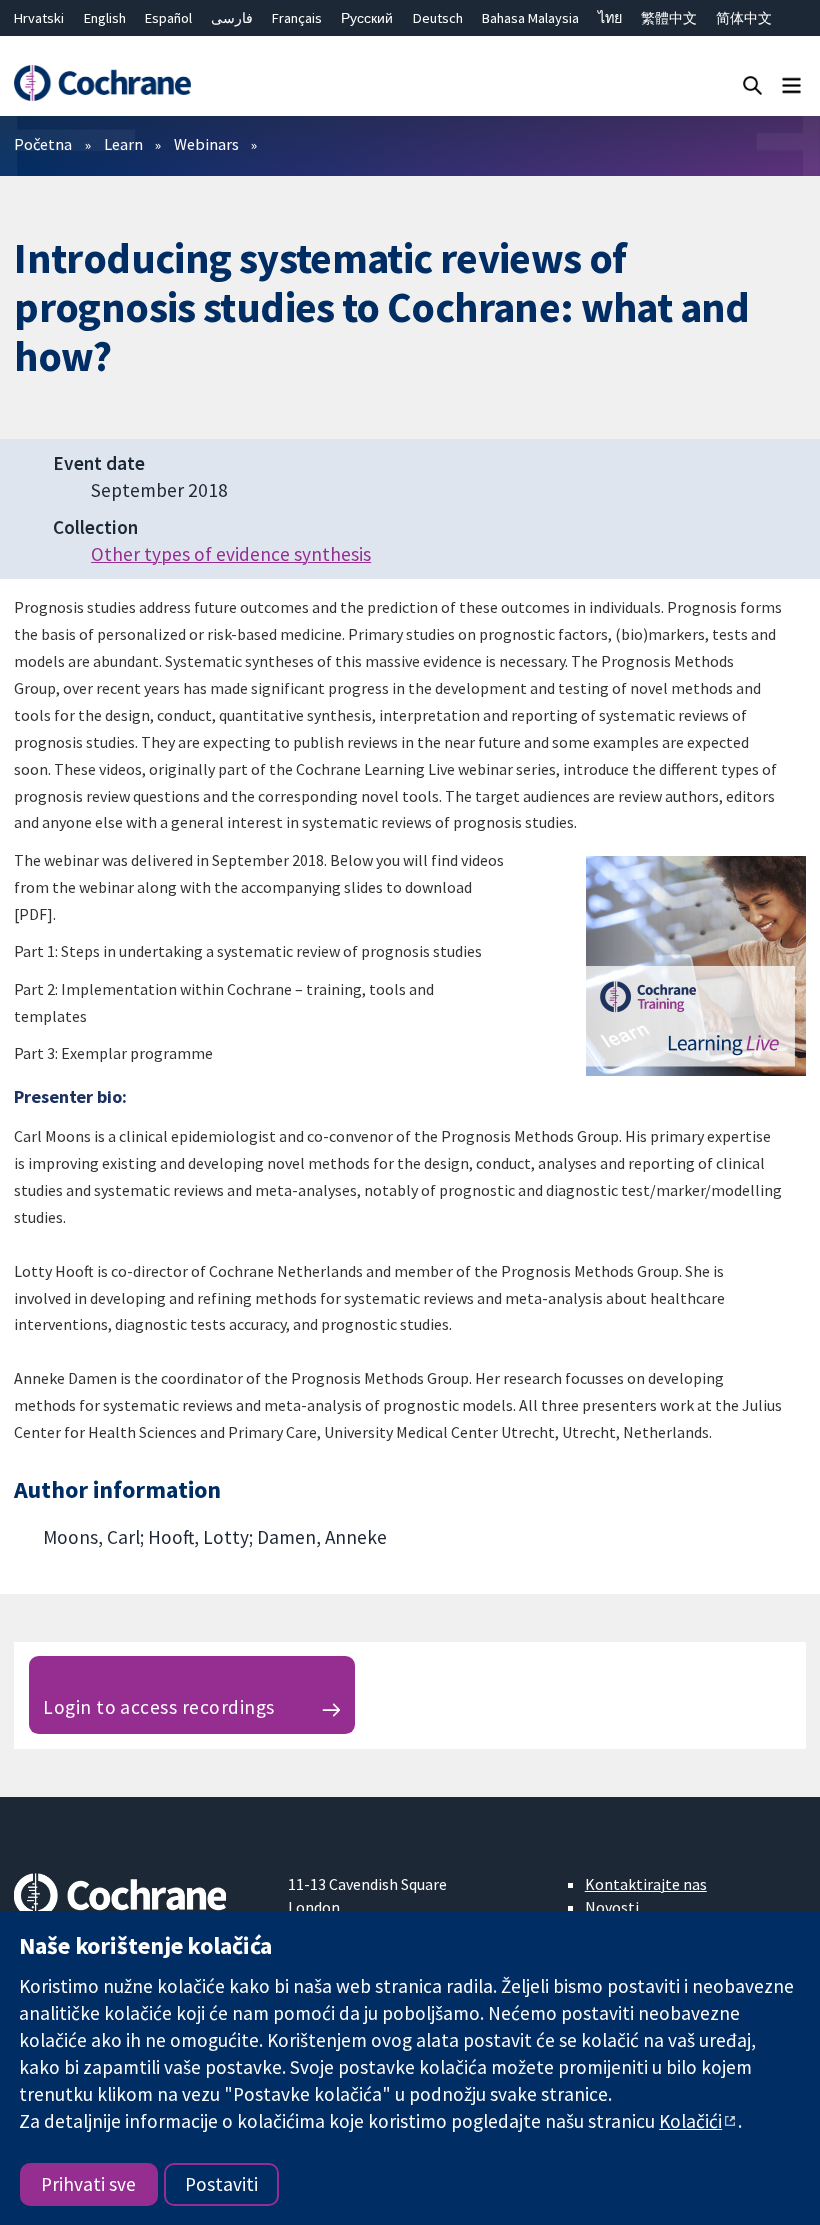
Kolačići (690, 2121)
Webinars (206, 144)
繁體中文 (669, 18)
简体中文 (744, 18)
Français (297, 18)
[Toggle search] (752, 84)
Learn (123, 144)
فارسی (232, 18)
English (105, 18)
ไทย (610, 18)
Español (168, 18)
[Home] (102, 83)
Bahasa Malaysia (530, 18)
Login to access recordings (158, 1707)
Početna (43, 144)
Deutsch (438, 18)
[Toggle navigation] (791, 84)
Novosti (612, 1907)
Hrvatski (39, 18)
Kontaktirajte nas (646, 1884)
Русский (367, 18)
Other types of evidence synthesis (231, 554)
